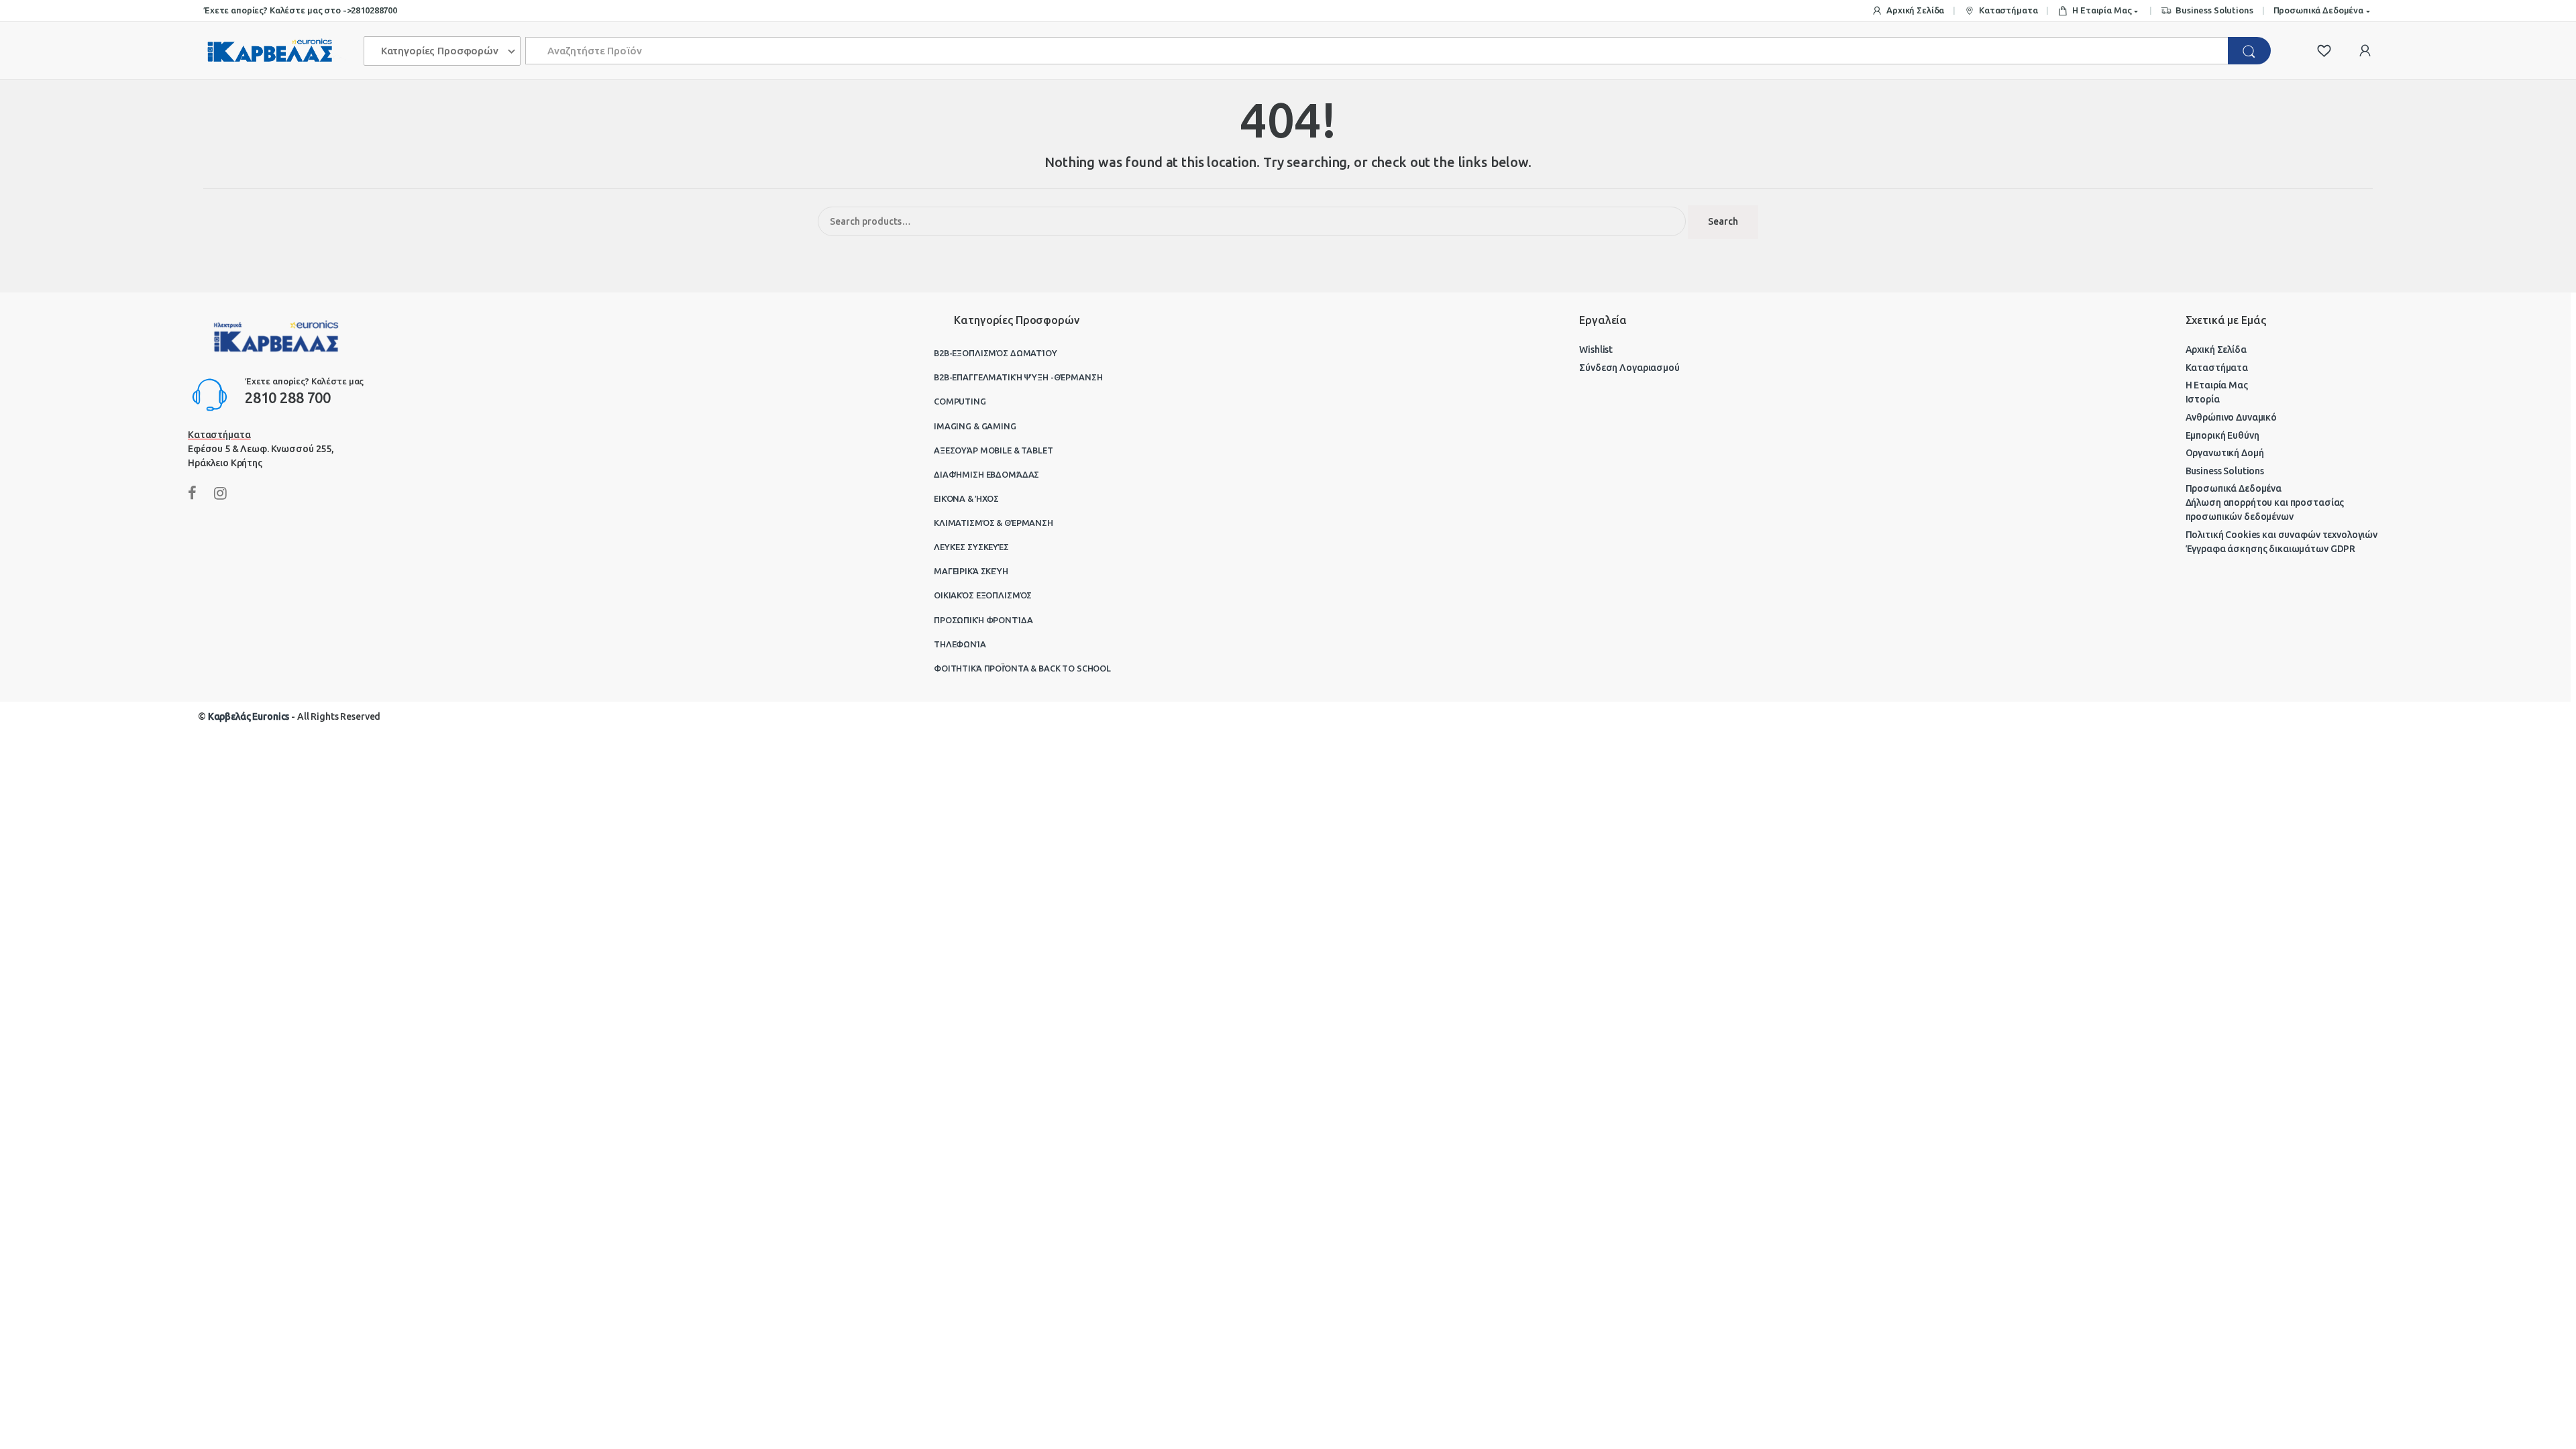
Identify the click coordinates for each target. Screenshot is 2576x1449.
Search (1723, 221)
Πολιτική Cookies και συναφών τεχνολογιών (2282, 535)
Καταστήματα (2008, 10)
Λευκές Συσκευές (971, 547)
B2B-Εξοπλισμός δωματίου (996, 353)
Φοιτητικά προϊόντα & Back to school (1022, 668)
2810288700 (374, 10)
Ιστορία (2203, 399)
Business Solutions (2214, 10)
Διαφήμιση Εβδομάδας (986, 474)
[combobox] (1377, 51)
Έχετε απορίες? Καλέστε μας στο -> (277, 10)
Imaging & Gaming (975, 426)
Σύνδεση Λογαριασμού (1629, 368)
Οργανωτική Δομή (2225, 453)
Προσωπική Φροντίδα (983, 620)
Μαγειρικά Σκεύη (971, 571)
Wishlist (1596, 350)
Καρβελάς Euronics (249, 716)
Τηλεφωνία (960, 644)
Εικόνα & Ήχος (966, 498)
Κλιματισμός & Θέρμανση (994, 523)
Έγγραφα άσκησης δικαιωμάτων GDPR (2271, 549)
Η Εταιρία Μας (2102, 10)
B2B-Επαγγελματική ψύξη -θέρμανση (1018, 377)
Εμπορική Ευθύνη (2222, 435)
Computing (960, 401)
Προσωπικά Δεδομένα (2318, 10)
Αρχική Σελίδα (1915, 10)
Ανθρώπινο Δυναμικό (2231, 417)
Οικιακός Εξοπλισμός (983, 595)
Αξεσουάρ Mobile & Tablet (994, 450)
